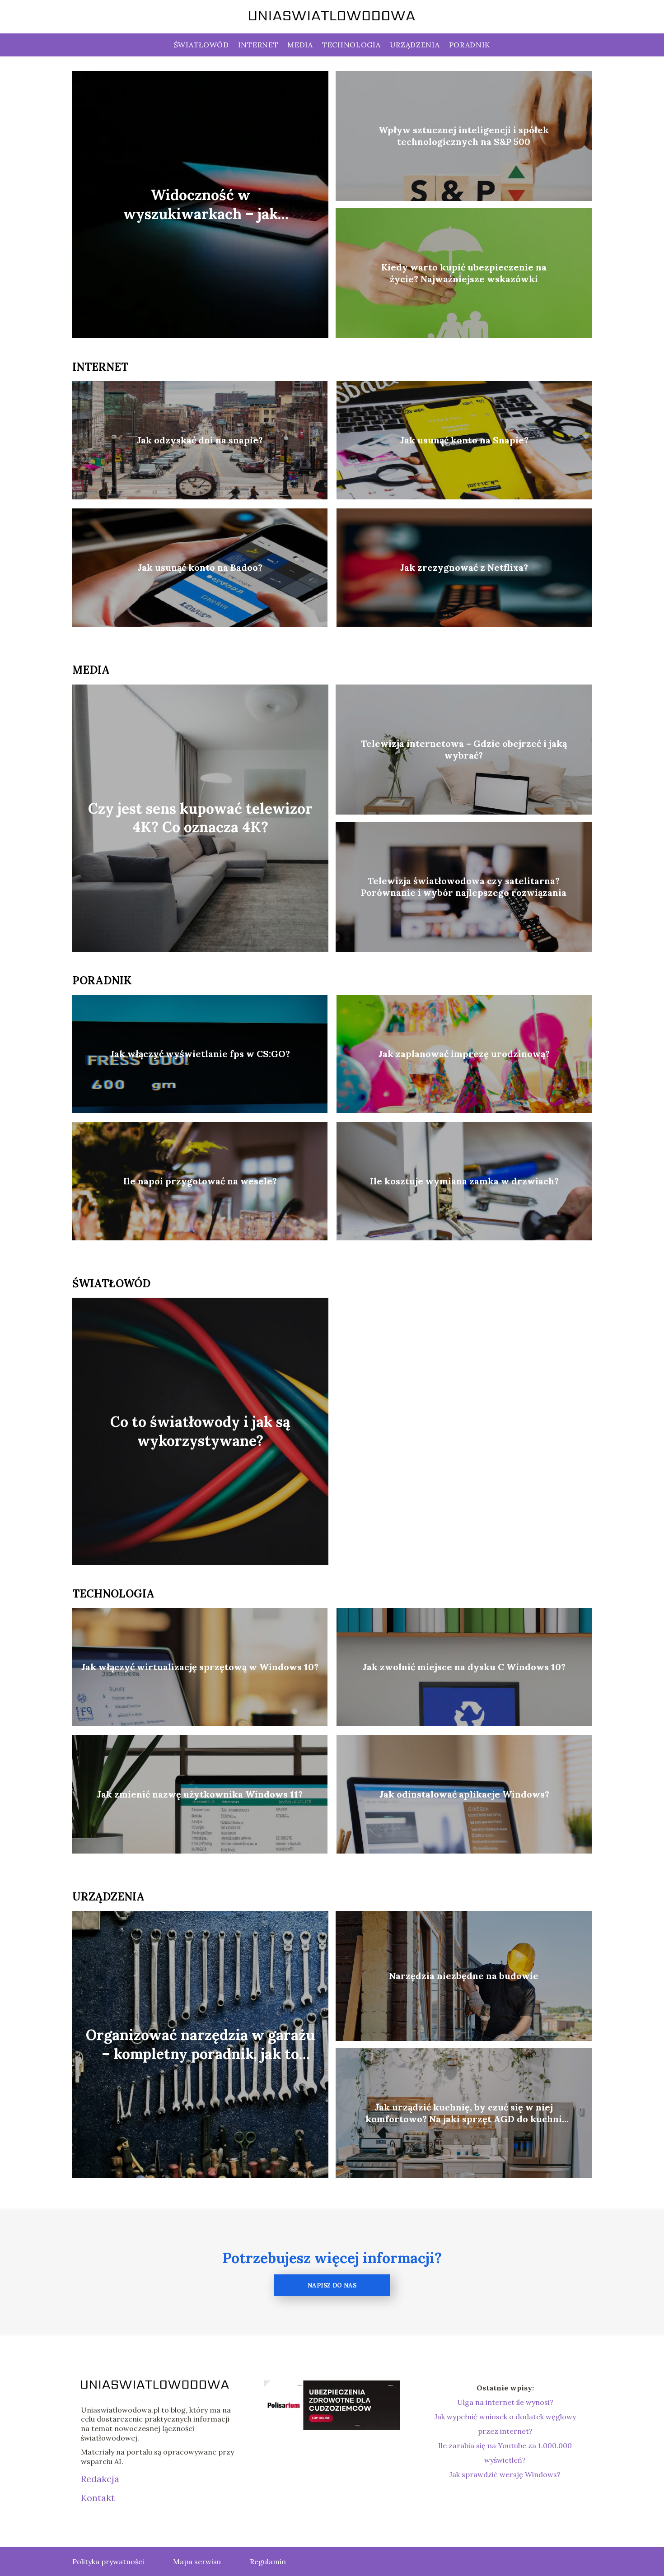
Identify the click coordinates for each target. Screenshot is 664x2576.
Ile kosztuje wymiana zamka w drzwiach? (464, 1181)
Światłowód (201, 45)
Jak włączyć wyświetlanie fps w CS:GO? (200, 1054)
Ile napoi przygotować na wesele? (200, 1181)
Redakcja (100, 2479)
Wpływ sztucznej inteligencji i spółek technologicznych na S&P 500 (464, 136)
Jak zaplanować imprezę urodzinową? (464, 1054)
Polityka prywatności (108, 2562)
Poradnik (470, 45)
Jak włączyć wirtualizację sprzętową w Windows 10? (200, 1667)
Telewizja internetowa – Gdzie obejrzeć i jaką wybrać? (464, 749)
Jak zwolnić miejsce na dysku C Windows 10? (464, 1667)
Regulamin (268, 2562)
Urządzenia (415, 45)
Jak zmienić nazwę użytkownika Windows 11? (200, 1794)
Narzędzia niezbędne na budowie (464, 1976)
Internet (258, 45)
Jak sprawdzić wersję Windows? (505, 2474)
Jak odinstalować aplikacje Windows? (464, 1794)
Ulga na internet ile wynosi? (505, 2402)
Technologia (351, 45)
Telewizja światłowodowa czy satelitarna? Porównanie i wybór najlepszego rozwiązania (464, 887)
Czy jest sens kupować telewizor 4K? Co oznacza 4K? (200, 818)
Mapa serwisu (197, 2562)
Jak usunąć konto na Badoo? (200, 567)
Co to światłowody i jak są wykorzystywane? (200, 1431)
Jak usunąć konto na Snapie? (464, 440)
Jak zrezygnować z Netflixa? (464, 567)
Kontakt (98, 2498)
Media (300, 45)
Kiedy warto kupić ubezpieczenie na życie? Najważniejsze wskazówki (464, 273)
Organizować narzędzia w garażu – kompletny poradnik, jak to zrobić (200, 2045)
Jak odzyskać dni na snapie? (200, 440)
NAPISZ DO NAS (332, 2285)
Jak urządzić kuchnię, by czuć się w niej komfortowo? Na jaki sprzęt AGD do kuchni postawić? (464, 2113)
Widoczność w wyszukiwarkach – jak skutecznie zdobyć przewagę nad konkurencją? (201, 205)
